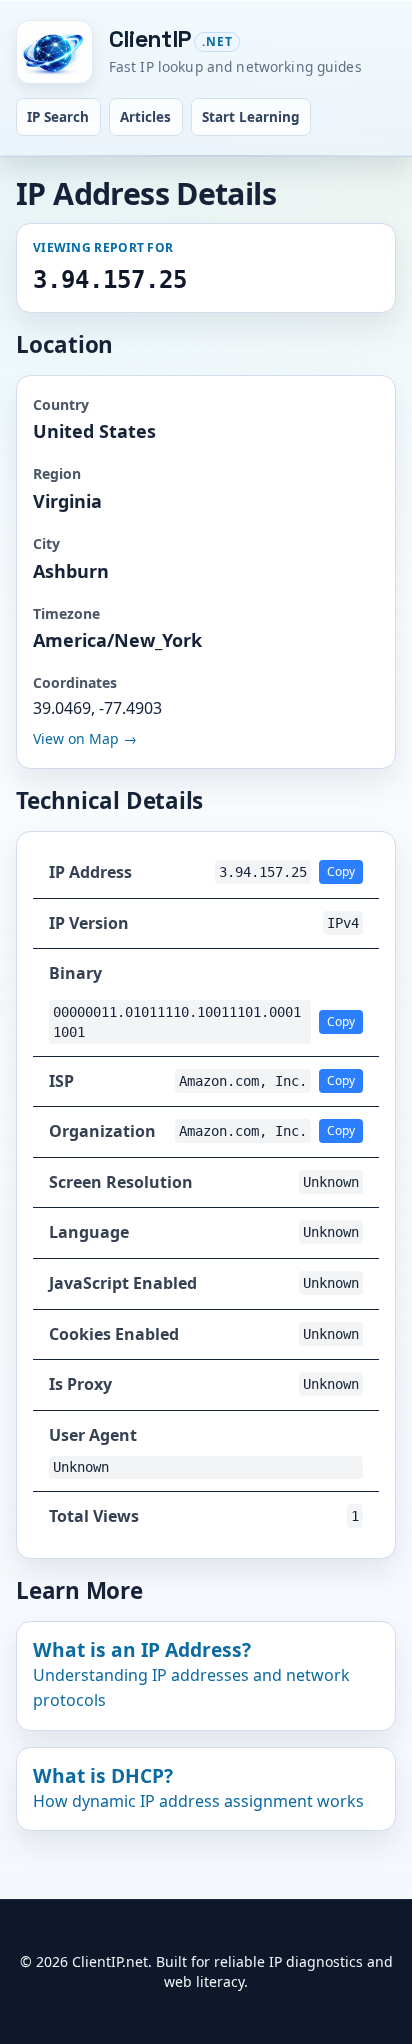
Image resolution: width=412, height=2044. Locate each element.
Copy (341, 871)
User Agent (93, 1435)
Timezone (66, 613)
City (46, 543)
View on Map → (85, 738)
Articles (145, 117)
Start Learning (251, 117)
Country (61, 404)
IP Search (58, 117)
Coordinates (75, 682)
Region (57, 473)
